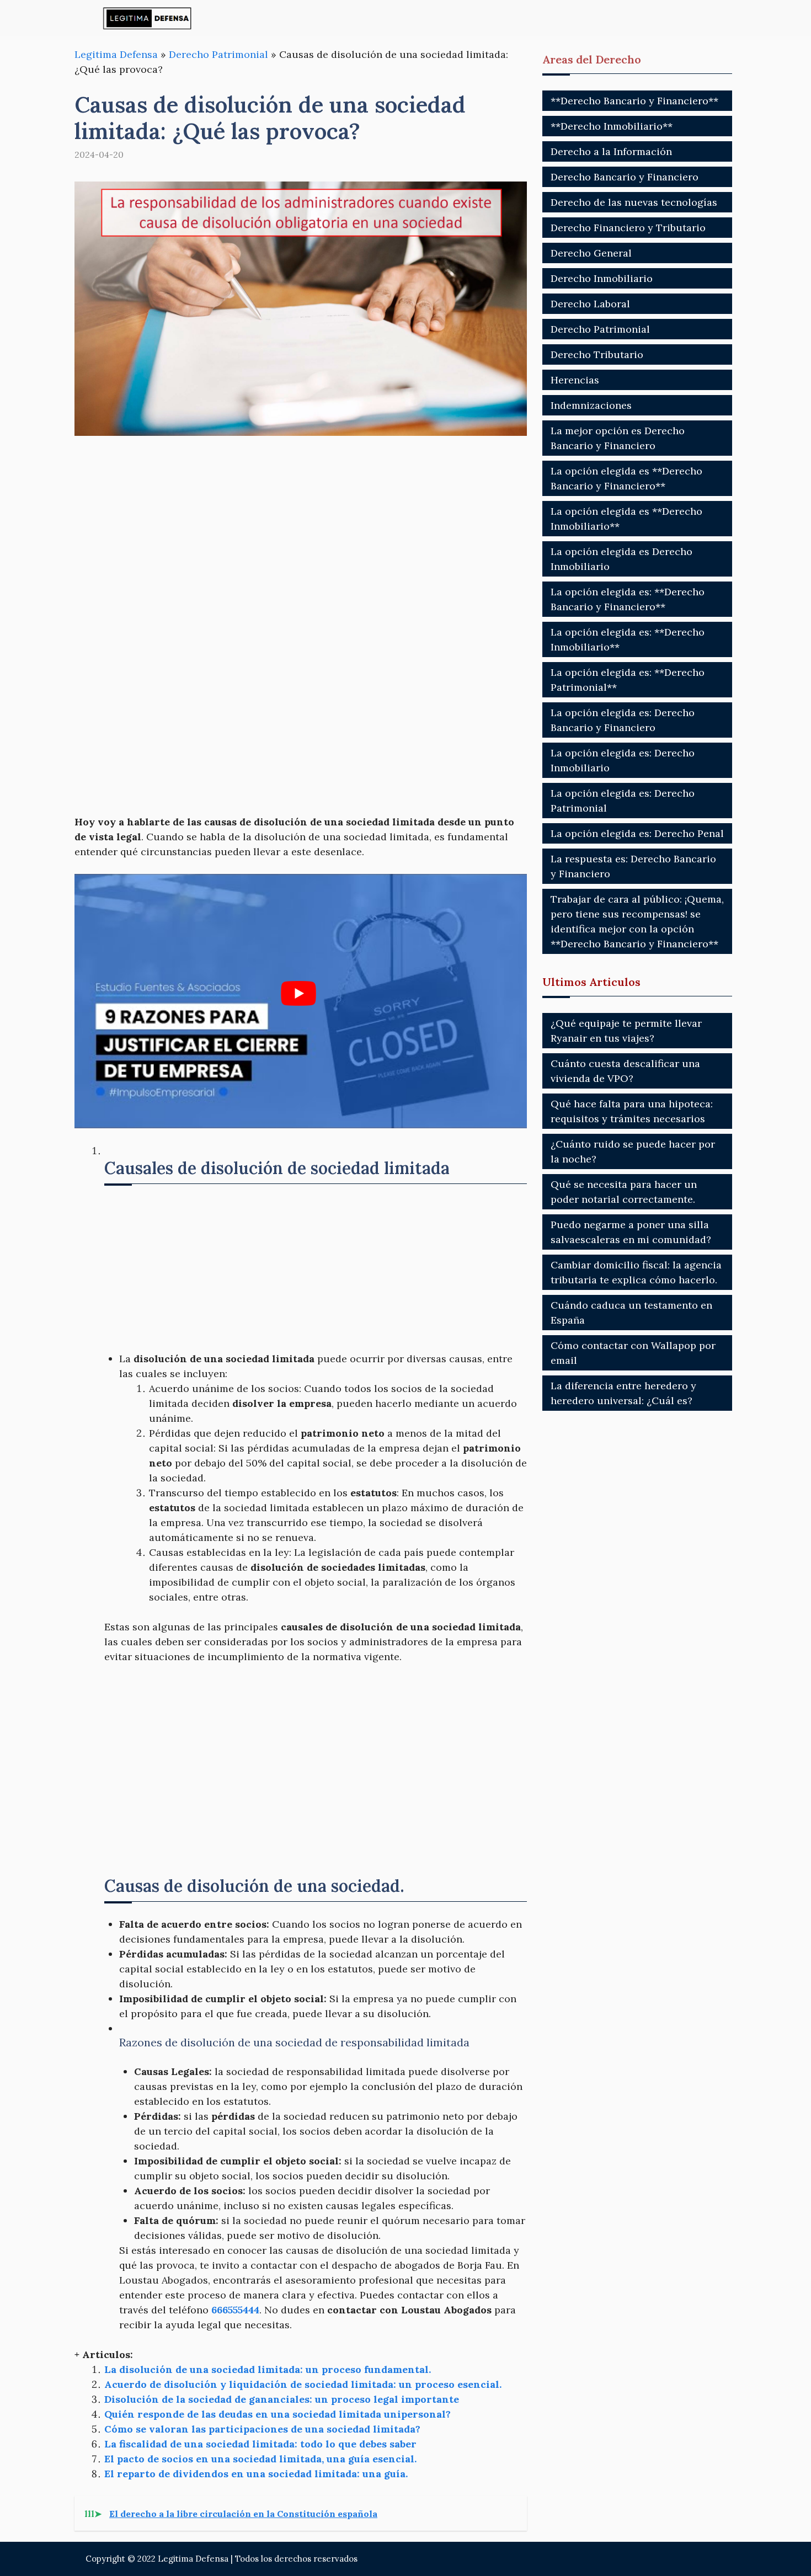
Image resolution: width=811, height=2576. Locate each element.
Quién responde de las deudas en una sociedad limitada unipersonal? (278, 2414)
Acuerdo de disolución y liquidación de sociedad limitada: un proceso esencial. (303, 2384)
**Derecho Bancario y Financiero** (634, 101)
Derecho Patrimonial (218, 54)
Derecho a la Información (611, 151)
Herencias (575, 380)
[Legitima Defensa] (148, 18)
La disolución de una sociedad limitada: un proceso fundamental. (268, 2369)
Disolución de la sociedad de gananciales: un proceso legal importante (282, 2399)
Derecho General (591, 253)
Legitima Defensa (116, 54)
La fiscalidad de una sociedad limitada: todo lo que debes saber (260, 2444)
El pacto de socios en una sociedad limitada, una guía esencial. (260, 2459)
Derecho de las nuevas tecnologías (634, 202)
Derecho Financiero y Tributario (628, 228)
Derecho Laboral (590, 304)
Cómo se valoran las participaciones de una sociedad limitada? (262, 2429)
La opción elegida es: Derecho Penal (637, 833)
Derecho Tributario (597, 354)
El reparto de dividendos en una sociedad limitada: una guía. (256, 2474)
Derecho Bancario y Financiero (625, 177)
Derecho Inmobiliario (602, 278)
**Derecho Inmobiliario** (612, 126)
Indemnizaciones (591, 405)
